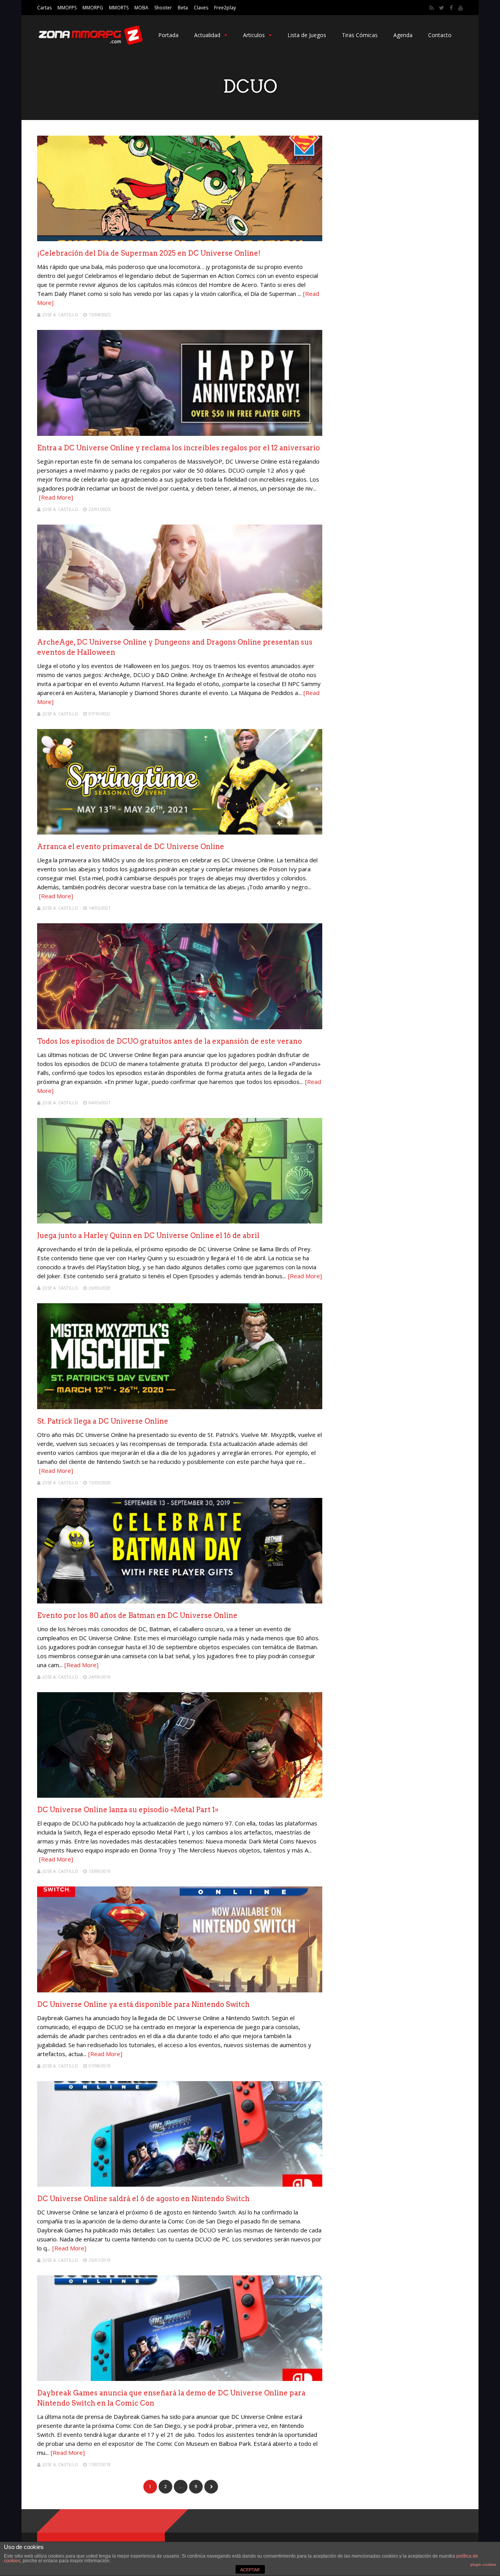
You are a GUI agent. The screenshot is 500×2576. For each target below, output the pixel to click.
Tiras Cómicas (360, 35)
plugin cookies (483, 2564)
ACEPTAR (250, 2570)
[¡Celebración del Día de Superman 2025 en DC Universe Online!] (180, 239)
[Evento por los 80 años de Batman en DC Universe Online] (180, 1601)
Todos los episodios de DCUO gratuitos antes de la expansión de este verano (170, 1041)
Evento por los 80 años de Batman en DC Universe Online (137, 1615)
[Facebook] (451, 8)
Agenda (403, 35)
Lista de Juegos (307, 35)
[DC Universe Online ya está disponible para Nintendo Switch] (180, 1990)
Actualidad (207, 35)
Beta (183, 8)
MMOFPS (67, 8)
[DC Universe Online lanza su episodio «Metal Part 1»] (180, 1796)
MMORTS (119, 8)
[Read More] (56, 497)
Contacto (440, 35)
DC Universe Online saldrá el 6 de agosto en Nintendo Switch (143, 2199)
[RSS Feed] (431, 8)
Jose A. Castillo (60, 314)
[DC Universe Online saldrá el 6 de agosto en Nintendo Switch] (180, 2185)
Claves (201, 8)
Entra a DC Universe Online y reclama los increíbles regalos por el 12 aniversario (179, 448)
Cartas (44, 8)
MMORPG (93, 8)
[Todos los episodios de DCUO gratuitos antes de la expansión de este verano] (180, 1027)
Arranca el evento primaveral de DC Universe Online (131, 846)
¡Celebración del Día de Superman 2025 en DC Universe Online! (149, 253)
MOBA (141, 8)
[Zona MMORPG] (90, 43)
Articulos (254, 35)
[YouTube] (461, 8)
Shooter (163, 8)
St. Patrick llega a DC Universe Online (103, 1421)
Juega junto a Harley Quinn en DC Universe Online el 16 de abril (148, 1235)
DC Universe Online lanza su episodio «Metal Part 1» (128, 1810)
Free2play (225, 8)
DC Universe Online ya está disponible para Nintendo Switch (143, 2004)
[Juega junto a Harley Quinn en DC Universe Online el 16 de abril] (180, 1221)
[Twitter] (442, 8)
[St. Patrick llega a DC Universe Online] (180, 1407)
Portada (168, 35)
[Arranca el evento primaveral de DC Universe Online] (180, 832)
